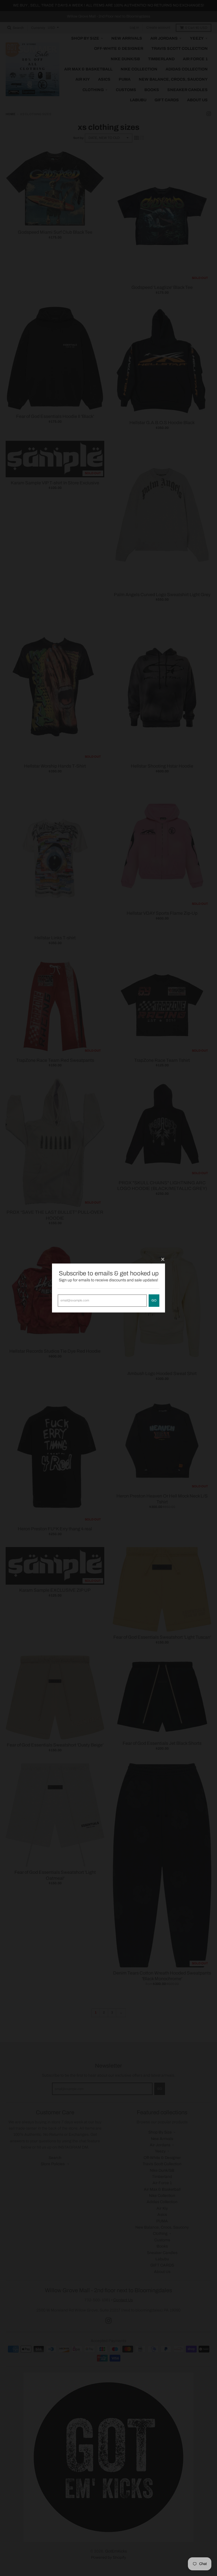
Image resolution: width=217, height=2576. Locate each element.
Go (154, 1300)
